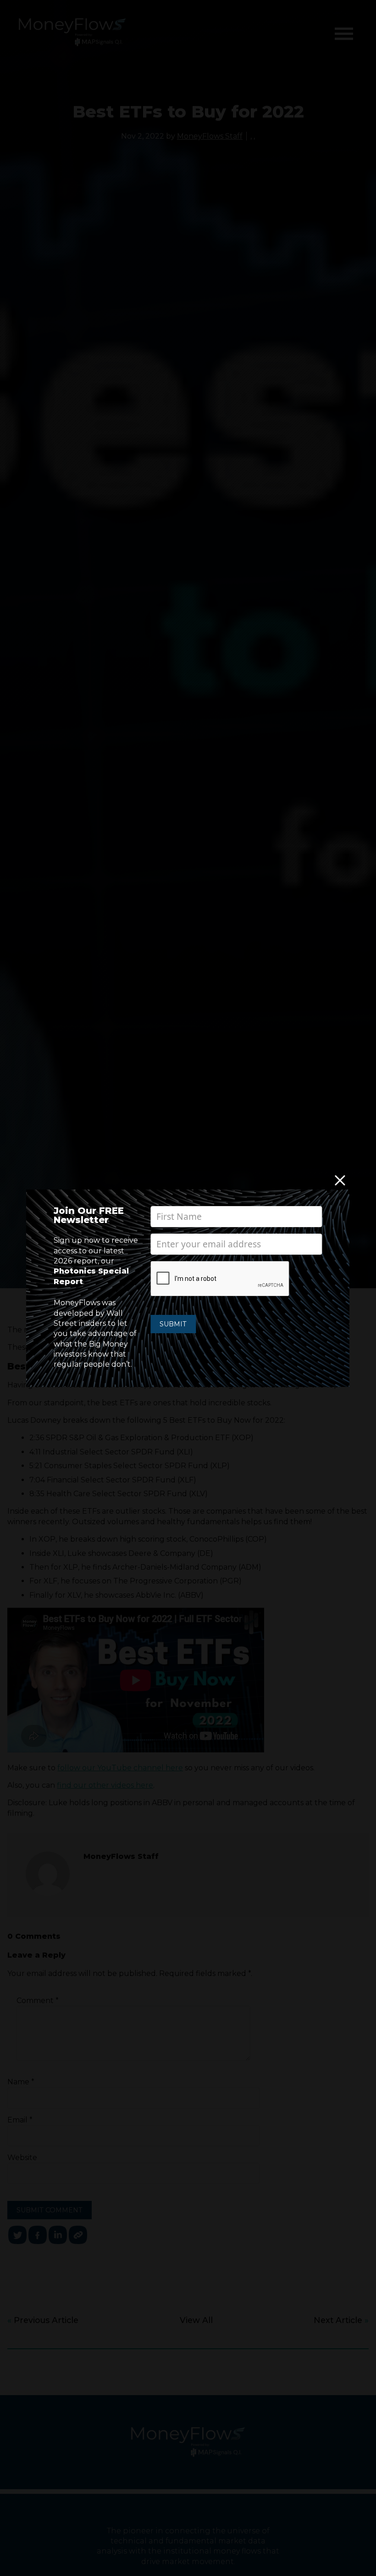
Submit (173, 1324)
